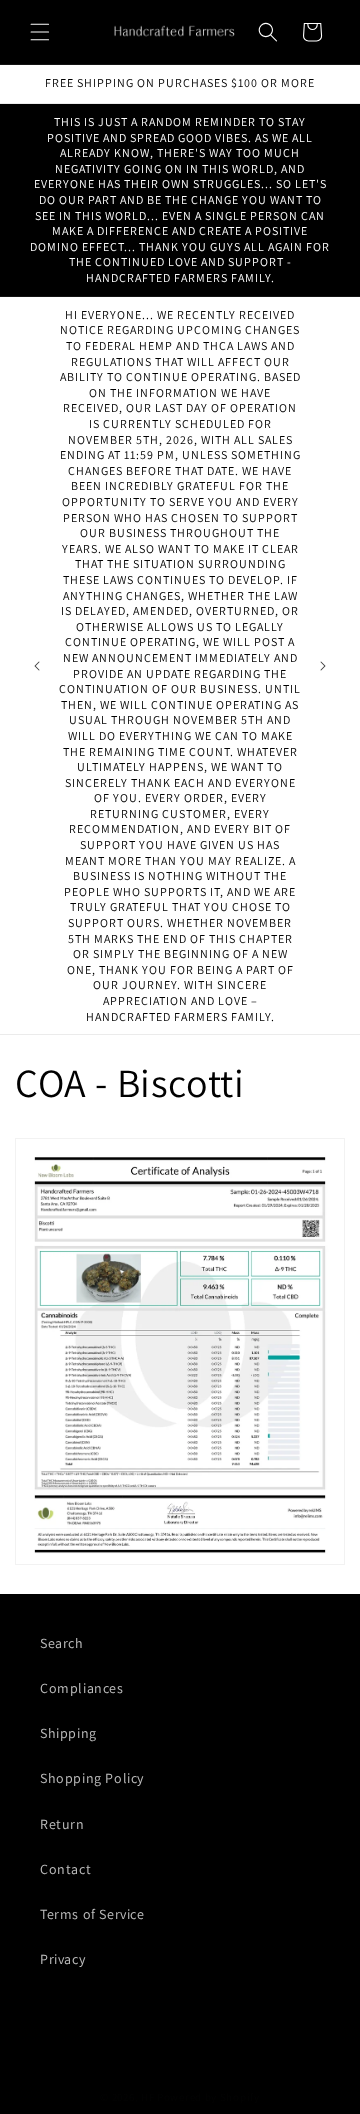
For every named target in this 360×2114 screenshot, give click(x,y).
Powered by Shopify (208, 2097)
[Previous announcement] (37, 666)
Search (62, 1643)
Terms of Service (92, 1914)
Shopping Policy (92, 1778)
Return (62, 1824)
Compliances (82, 1688)
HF (147, 2097)
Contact (65, 1869)
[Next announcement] (323, 666)
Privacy (62, 1959)
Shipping (68, 1733)
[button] (40, 32)
